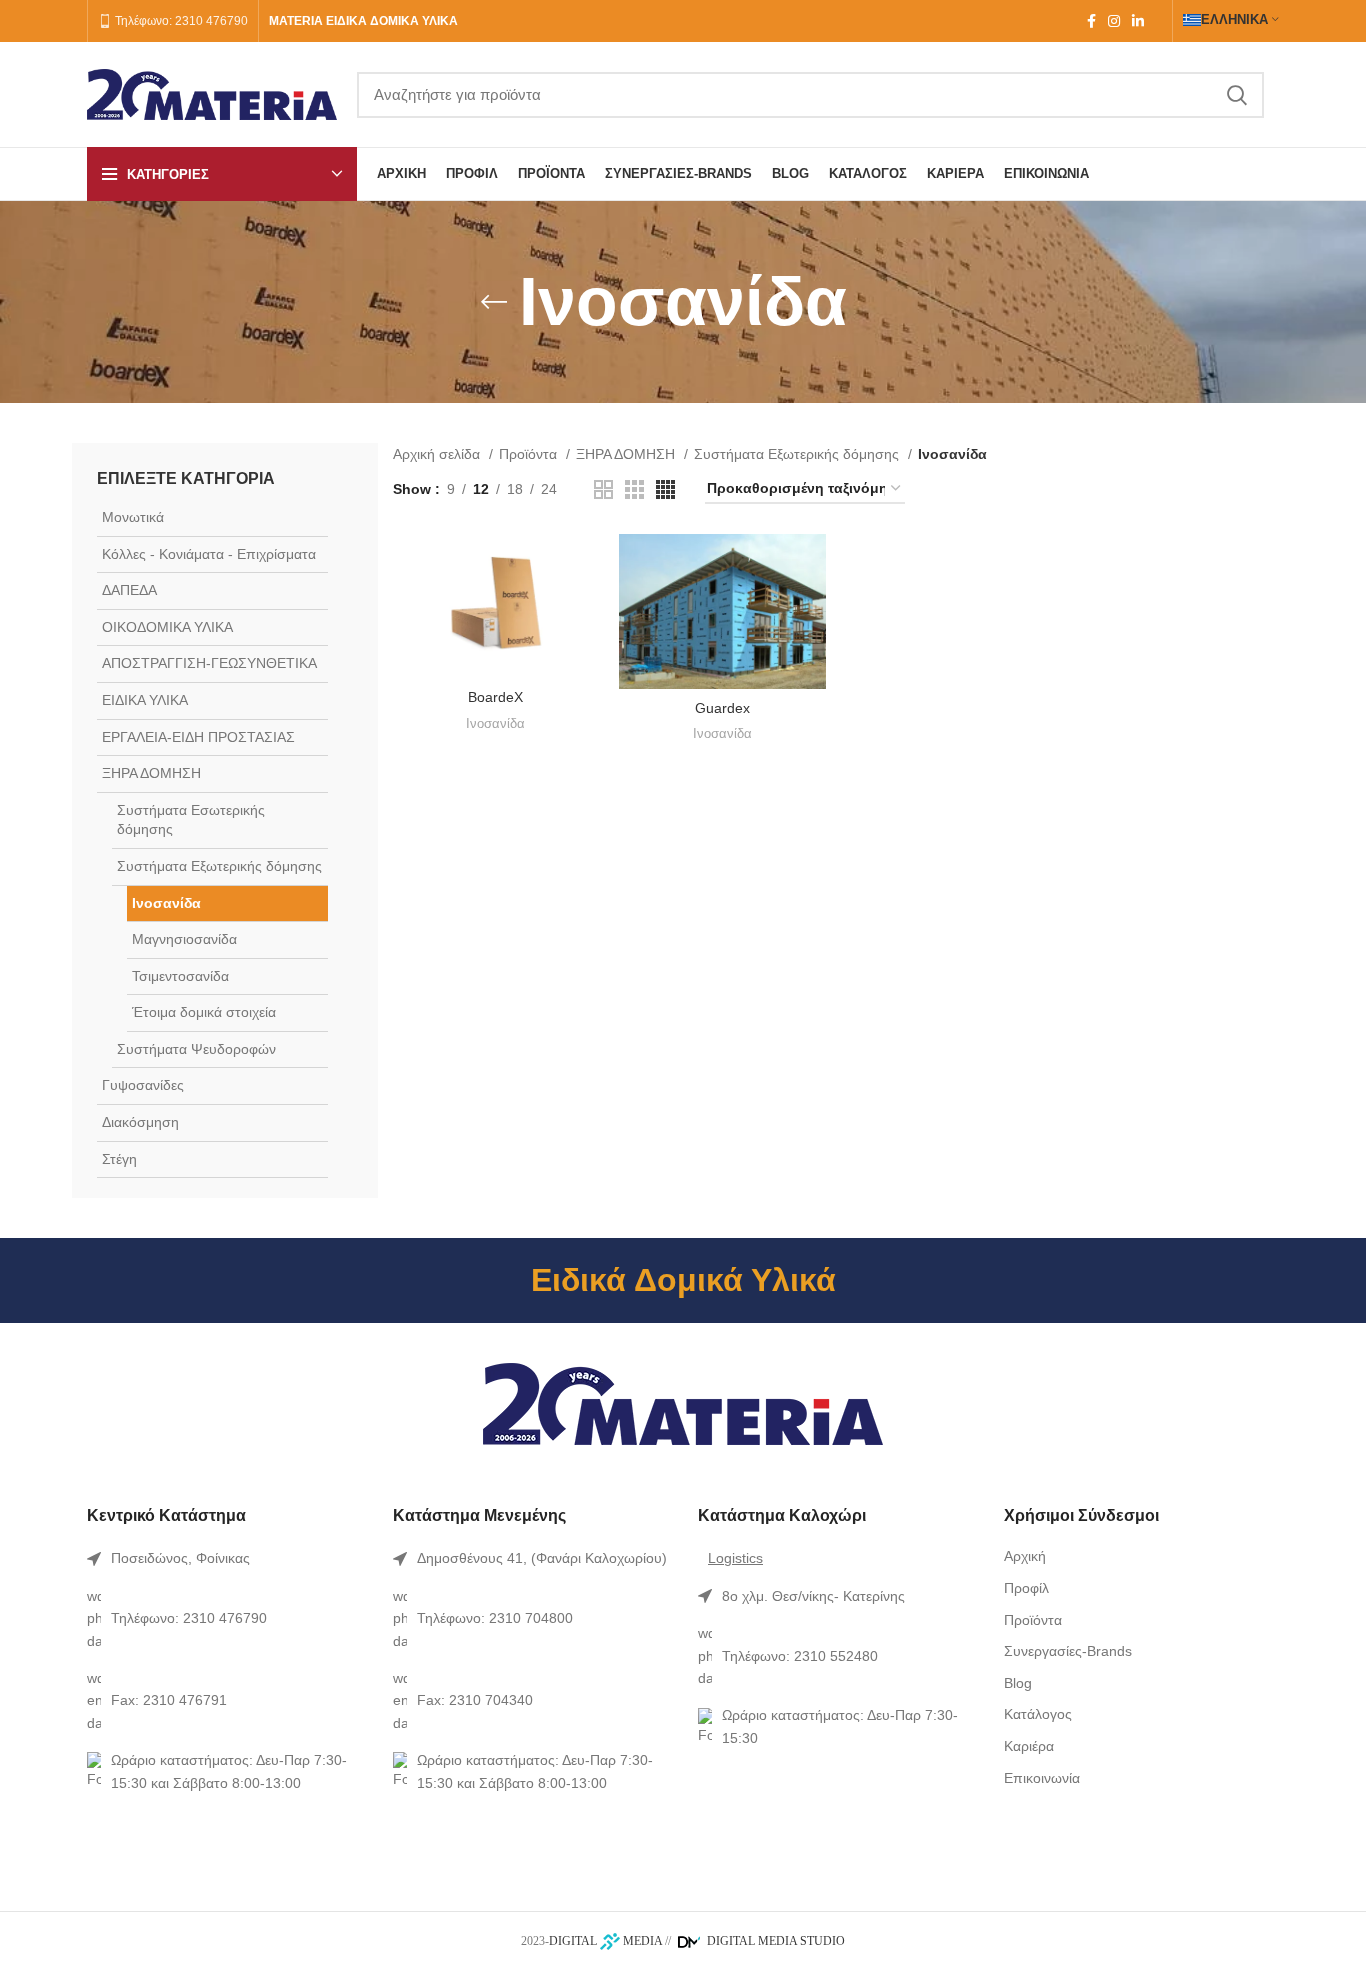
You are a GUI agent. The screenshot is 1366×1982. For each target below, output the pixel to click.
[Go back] (494, 302)
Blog (1018, 1683)
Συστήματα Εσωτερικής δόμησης (191, 820)
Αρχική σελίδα (438, 454)
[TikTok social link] (1156, 21)
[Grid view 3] (634, 489)
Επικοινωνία (1042, 1778)
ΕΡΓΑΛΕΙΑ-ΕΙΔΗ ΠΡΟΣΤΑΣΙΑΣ (198, 737)
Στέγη (119, 1159)
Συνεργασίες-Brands (1068, 1651)
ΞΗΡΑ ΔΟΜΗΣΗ (151, 773)
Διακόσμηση (140, 1122)
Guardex (722, 708)
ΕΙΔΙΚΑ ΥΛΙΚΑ (145, 700)
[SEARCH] (1237, 95)
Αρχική (1025, 1556)
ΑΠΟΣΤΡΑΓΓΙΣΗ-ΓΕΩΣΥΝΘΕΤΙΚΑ (209, 663)
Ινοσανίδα (166, 903)
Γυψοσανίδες (143, 1085)
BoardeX (495, 697)
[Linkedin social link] (1138, 21)
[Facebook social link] (1091, 21)
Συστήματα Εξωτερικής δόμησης (219, 866)
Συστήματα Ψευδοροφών (196, 1049)
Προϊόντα (530, 454)
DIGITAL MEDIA (605, 1941)
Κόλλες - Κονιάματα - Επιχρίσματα (209, 554)
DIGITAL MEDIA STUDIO (774, 1941)
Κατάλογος (1038, 1714)
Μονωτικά (133, 517)
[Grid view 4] (665, 489)
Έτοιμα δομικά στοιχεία (204, 1012)
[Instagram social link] (1114, 21)
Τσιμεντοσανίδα (180, 976)
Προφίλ (1026, 1588)
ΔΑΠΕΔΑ (129, 590)
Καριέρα (1029, 1746)
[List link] (225, 1558)
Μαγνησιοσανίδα (184, 939)
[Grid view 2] (603, 489)
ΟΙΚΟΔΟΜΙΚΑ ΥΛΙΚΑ (167, 627)
